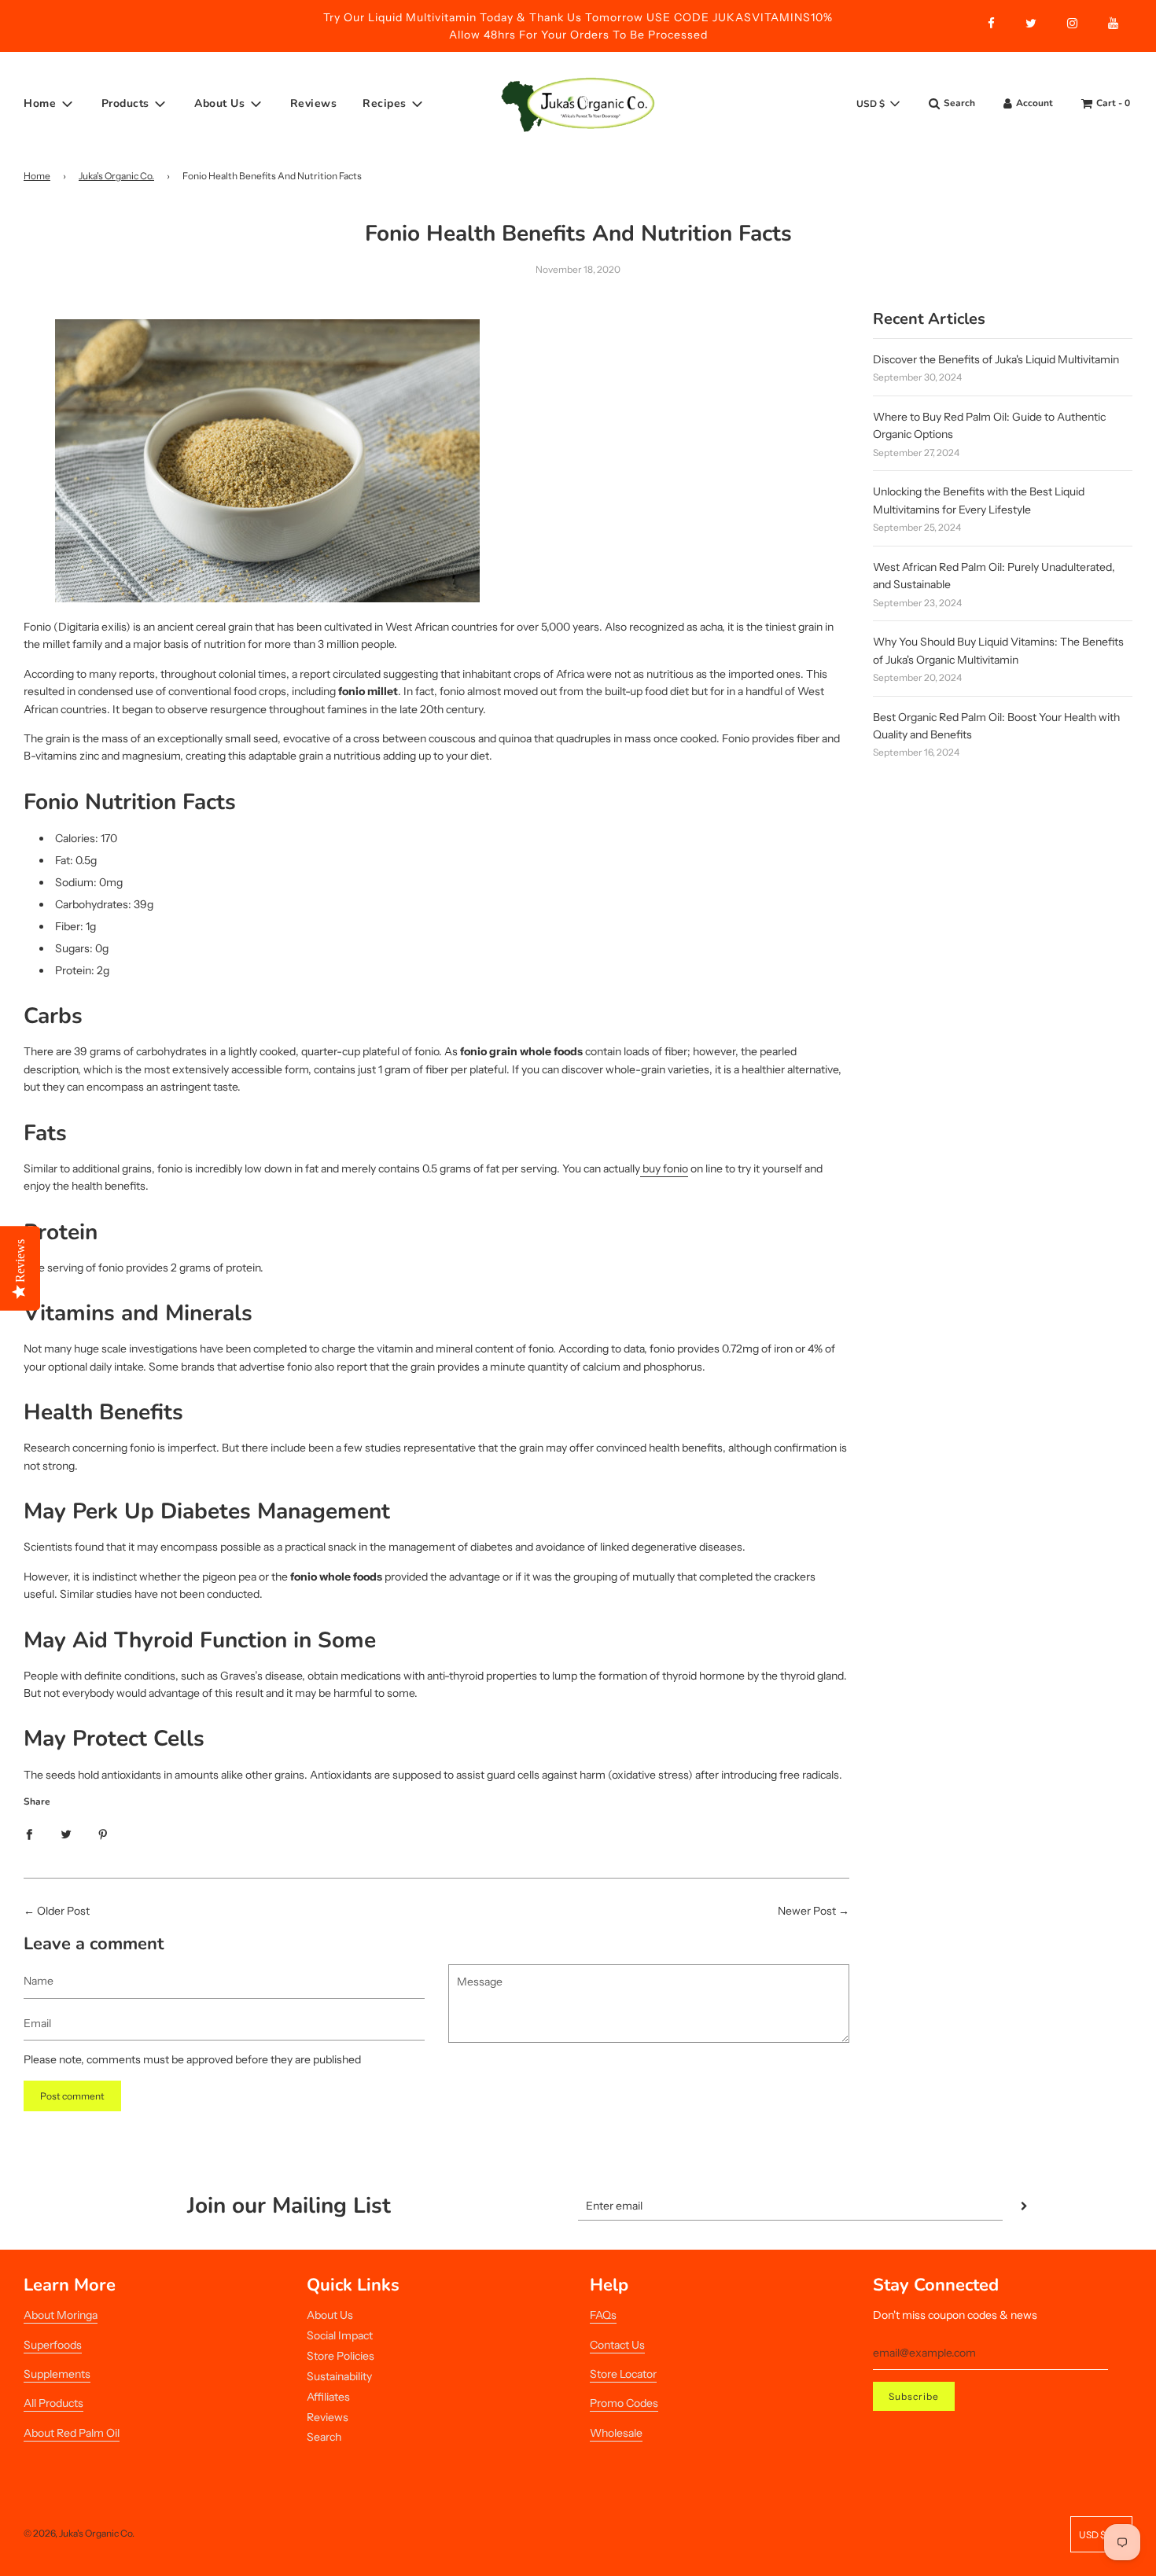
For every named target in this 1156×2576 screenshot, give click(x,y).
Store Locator (623, 2374)
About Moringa (61, 2315)
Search (324, 2437)
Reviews (314, 103)
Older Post (63, 1911)
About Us (330, 2315)
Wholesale (616, 2433)
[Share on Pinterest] (103, 1834)
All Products (53, 2403)
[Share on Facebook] (29, 1834)
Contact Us (617, 2345)
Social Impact (340, 2335)
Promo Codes (624, 2403)
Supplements (57, 2374)
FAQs (603, 2315)
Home (37, 176)
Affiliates (328, 2397)
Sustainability (339, 2376)
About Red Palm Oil (72, 2433)
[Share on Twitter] (66, 1834)
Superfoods (53, 2345)
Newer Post (807, 1911)
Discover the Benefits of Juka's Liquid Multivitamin (996, 359)
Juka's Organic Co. (116, 176)
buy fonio (664, 1168)
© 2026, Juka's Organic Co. (79, 2533)
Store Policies (341, 2356)
